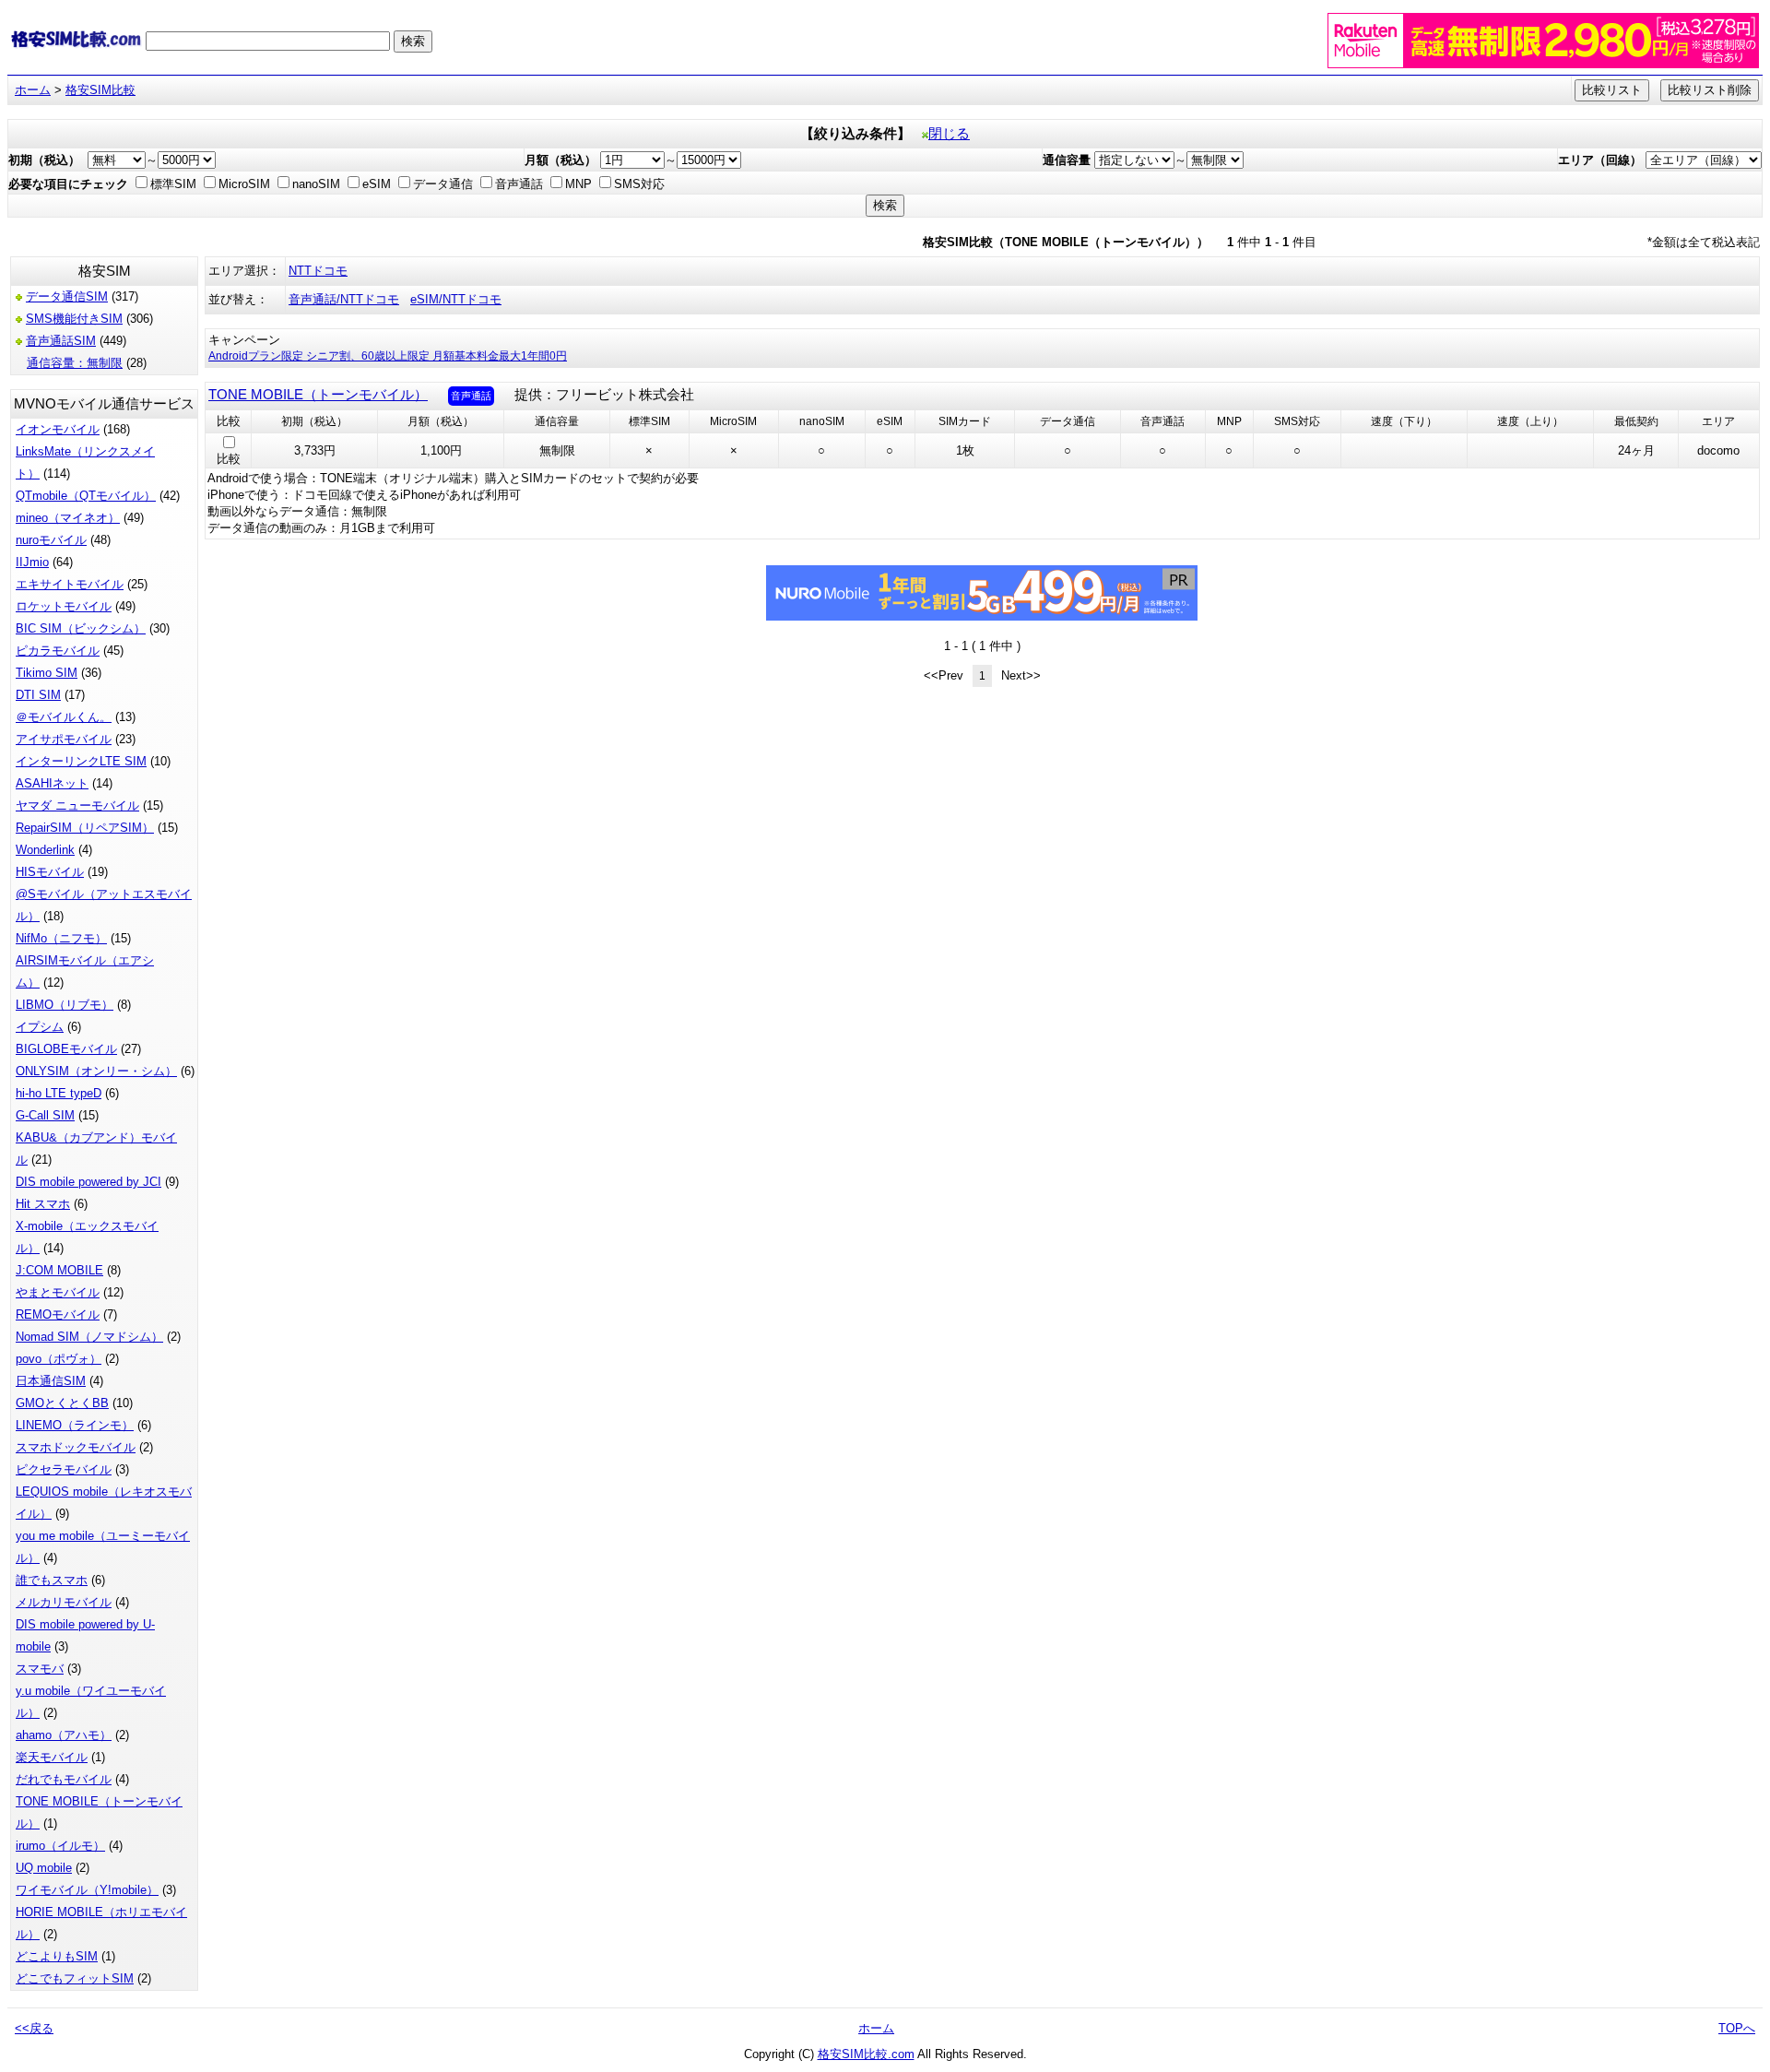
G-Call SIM (45, 1115)
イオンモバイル (58, 429)
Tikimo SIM (47, 673)
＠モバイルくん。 (64, 717)
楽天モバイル (52, 1757)
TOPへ (1737, 2028)
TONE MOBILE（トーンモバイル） (318, 395)
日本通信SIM (51, 1381)
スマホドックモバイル (76, 1447)
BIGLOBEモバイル (66, 1049)
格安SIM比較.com (866, 2054)
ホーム (33, 90)
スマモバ (40, 1669)
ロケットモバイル (64, 606)
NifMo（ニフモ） (61, 938)
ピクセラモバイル (64, 1469)
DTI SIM (38, 695)
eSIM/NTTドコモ (456, 299)
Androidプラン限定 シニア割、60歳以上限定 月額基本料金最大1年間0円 (388, 356)
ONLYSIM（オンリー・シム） (96, 1071)
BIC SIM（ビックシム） (81, 628)
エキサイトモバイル (70, 584)
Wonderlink (45, 850)
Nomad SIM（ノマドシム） (89, 1337)
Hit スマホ (43, 1204)
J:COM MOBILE (59, 1270)
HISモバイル (50, 872)
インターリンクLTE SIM (81, 761)
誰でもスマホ (52, 1580)
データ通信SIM (67, 296)
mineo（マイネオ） (68, 518)
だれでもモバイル (64, 1779)
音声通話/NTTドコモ (344, 299)
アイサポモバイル (64, 739)
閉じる (949, 134)
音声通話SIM (61, 341)
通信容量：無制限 (75, 363)
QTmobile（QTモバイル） (86, 496)
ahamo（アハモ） (64, 1735)
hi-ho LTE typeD (59, 1093)
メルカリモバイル (64, 1602)
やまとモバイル (58, 1292)
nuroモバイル (51, 540)
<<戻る (34, 2028)
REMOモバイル (58, 1314)
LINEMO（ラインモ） (75, 1425)
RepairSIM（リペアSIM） (85, 828)
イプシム (40, 1027)
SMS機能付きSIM (74, 319)
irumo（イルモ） (60, 1846)
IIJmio (32, 562)
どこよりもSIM (57, 1956)
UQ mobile (44, 1868)
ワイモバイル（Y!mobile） (87, 1890)
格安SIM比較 (100, 90)
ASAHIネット (52, 783)
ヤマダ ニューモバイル (77, 805)
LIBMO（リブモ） (65, 1005)
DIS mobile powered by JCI (88, 1182)
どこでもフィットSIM (75, 1978)
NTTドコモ (318, 271)
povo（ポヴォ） (59, 1359)
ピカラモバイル (58, 651)
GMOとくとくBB (62, 1403)
